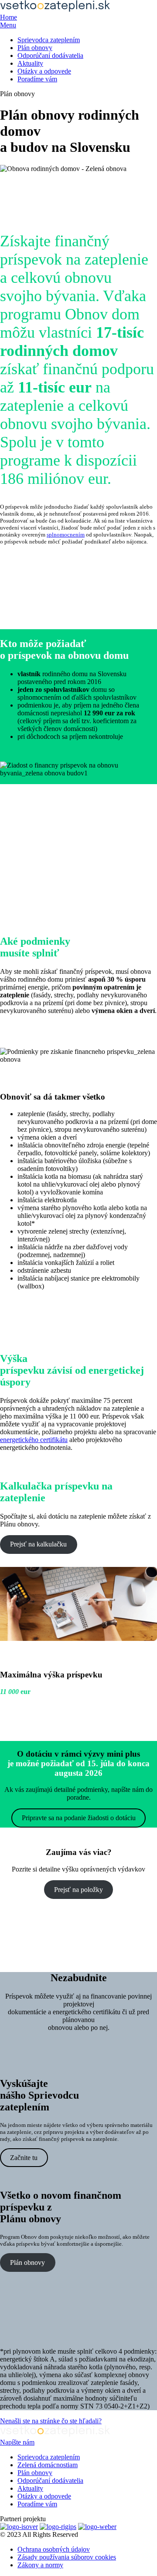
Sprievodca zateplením (49, 40)
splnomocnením (66, 535)
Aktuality (30, 63)
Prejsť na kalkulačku (38, 1544)
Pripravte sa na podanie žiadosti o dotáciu (79, 1818)
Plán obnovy (35, 48)
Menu (8, 25)
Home (9, 17)
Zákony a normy (40, 2565)
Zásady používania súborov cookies (67, 2557)
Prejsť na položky (78, 1890)
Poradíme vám (37, 79)
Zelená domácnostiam (48, 2465)
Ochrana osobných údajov (54, 2549)
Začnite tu (24, 2158)
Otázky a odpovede (44, 71)
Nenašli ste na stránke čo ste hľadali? (51, 2421)
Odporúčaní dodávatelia (50, 55)
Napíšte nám (17, 2442)
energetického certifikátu (34, 1440)
